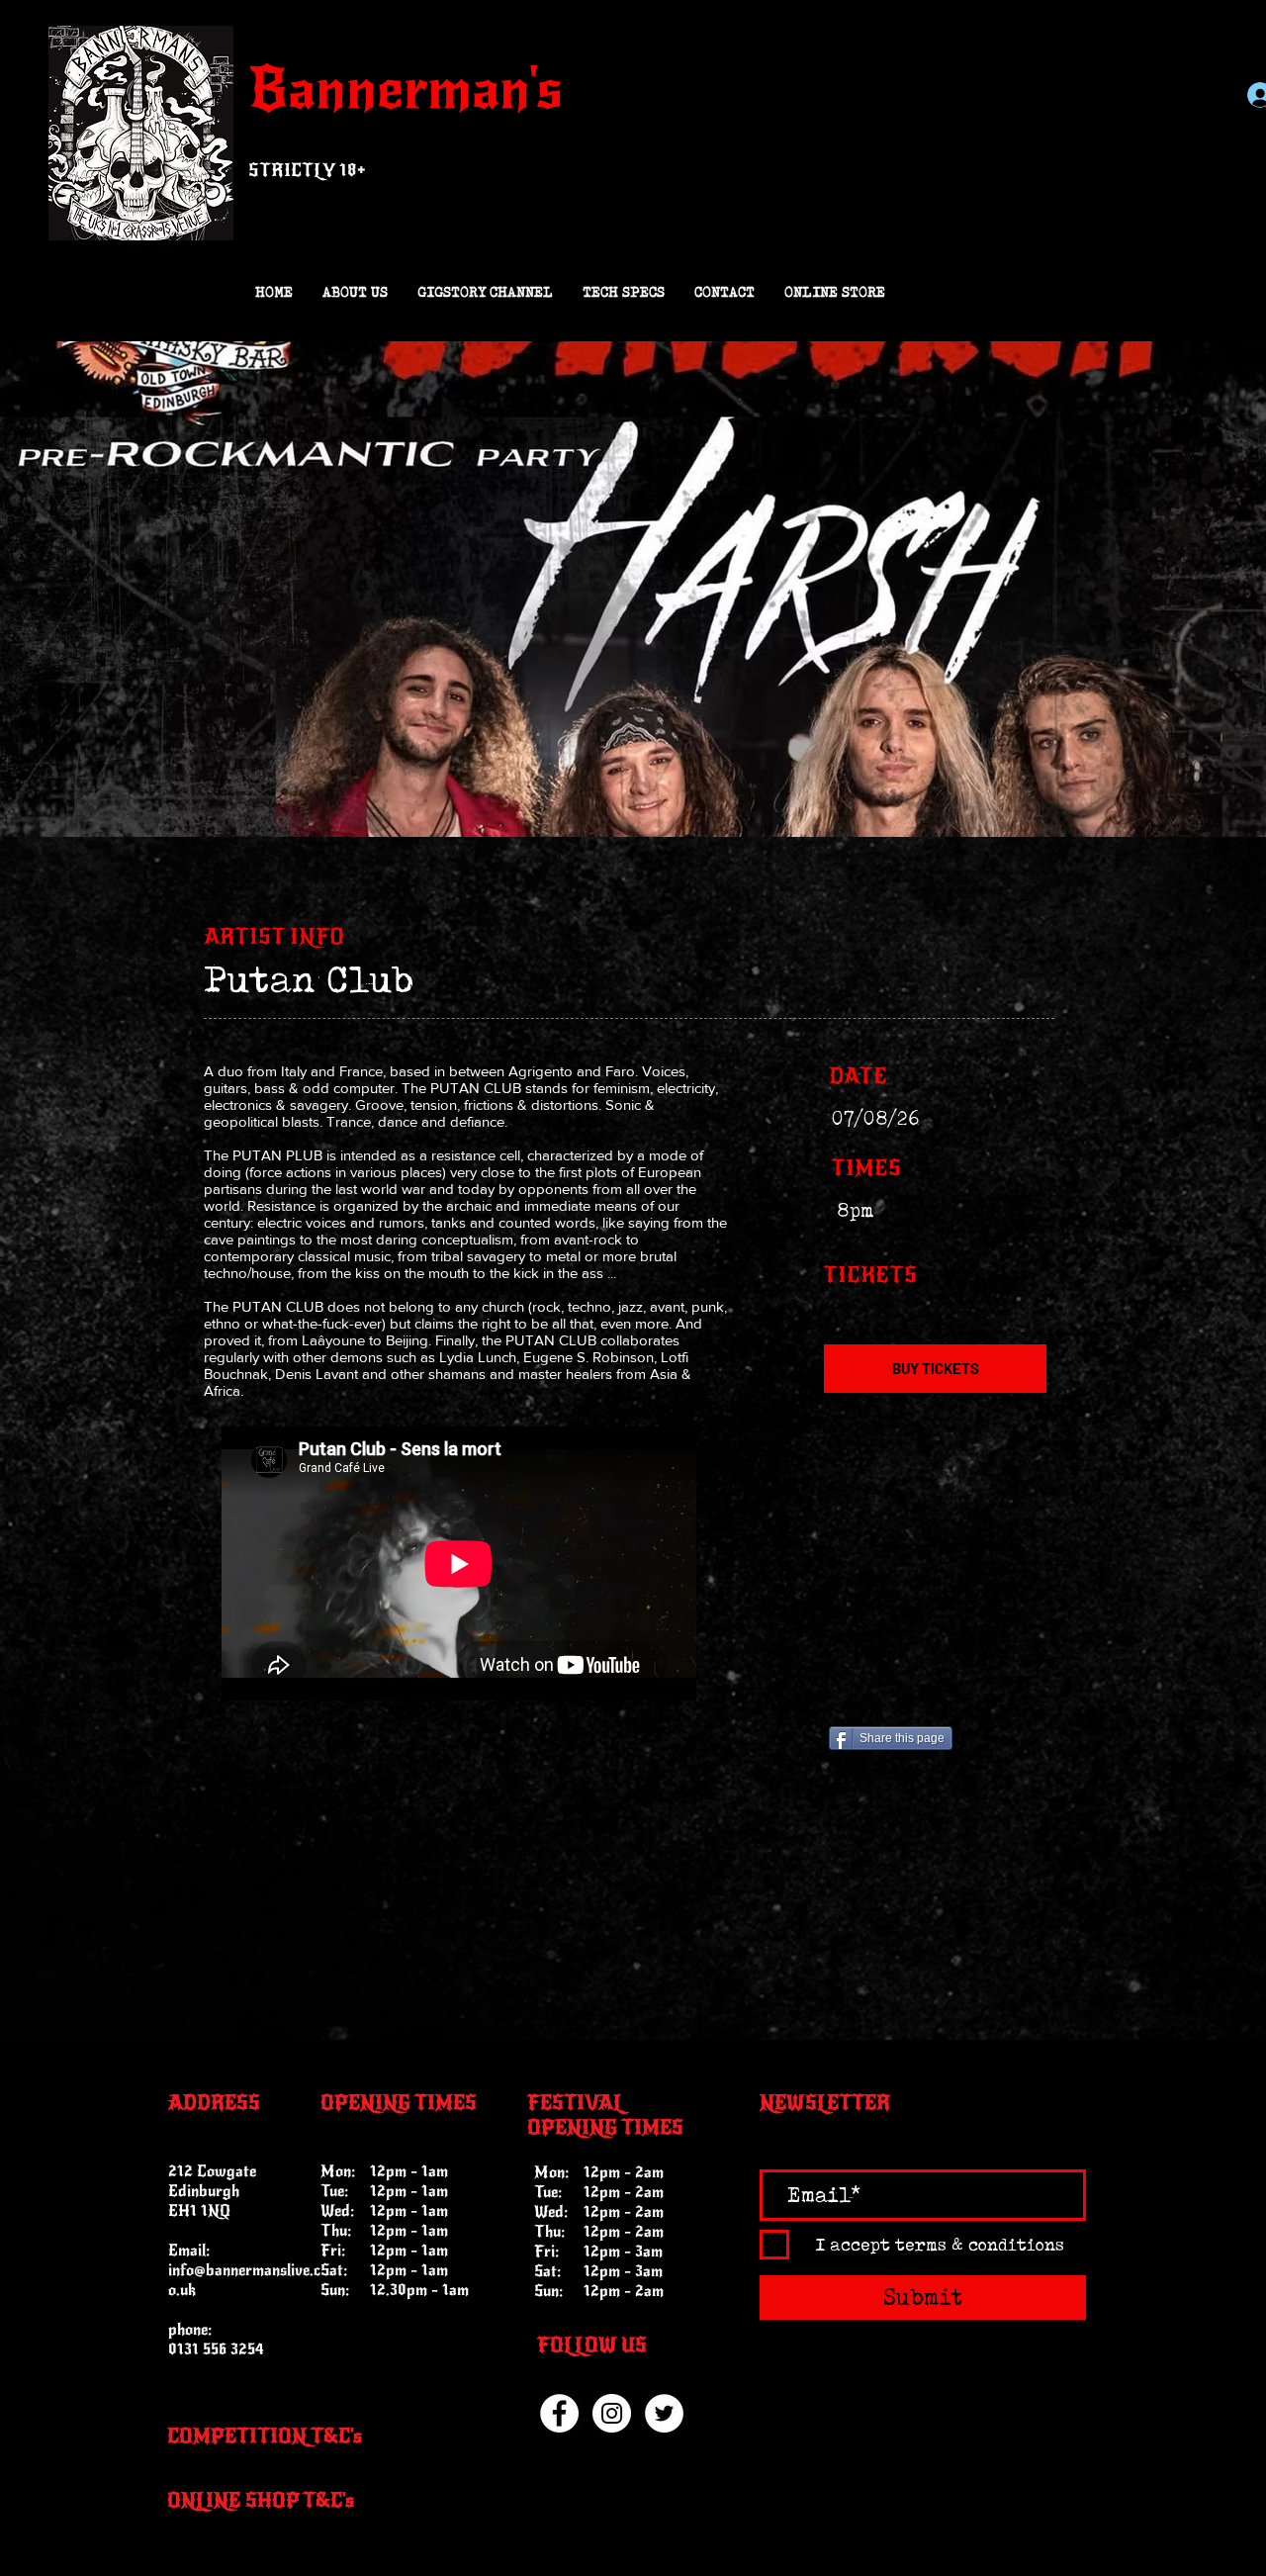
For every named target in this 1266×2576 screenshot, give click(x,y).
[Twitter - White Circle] (664, 2413)
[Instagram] (612, 2413)
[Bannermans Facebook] (559, 2413)
